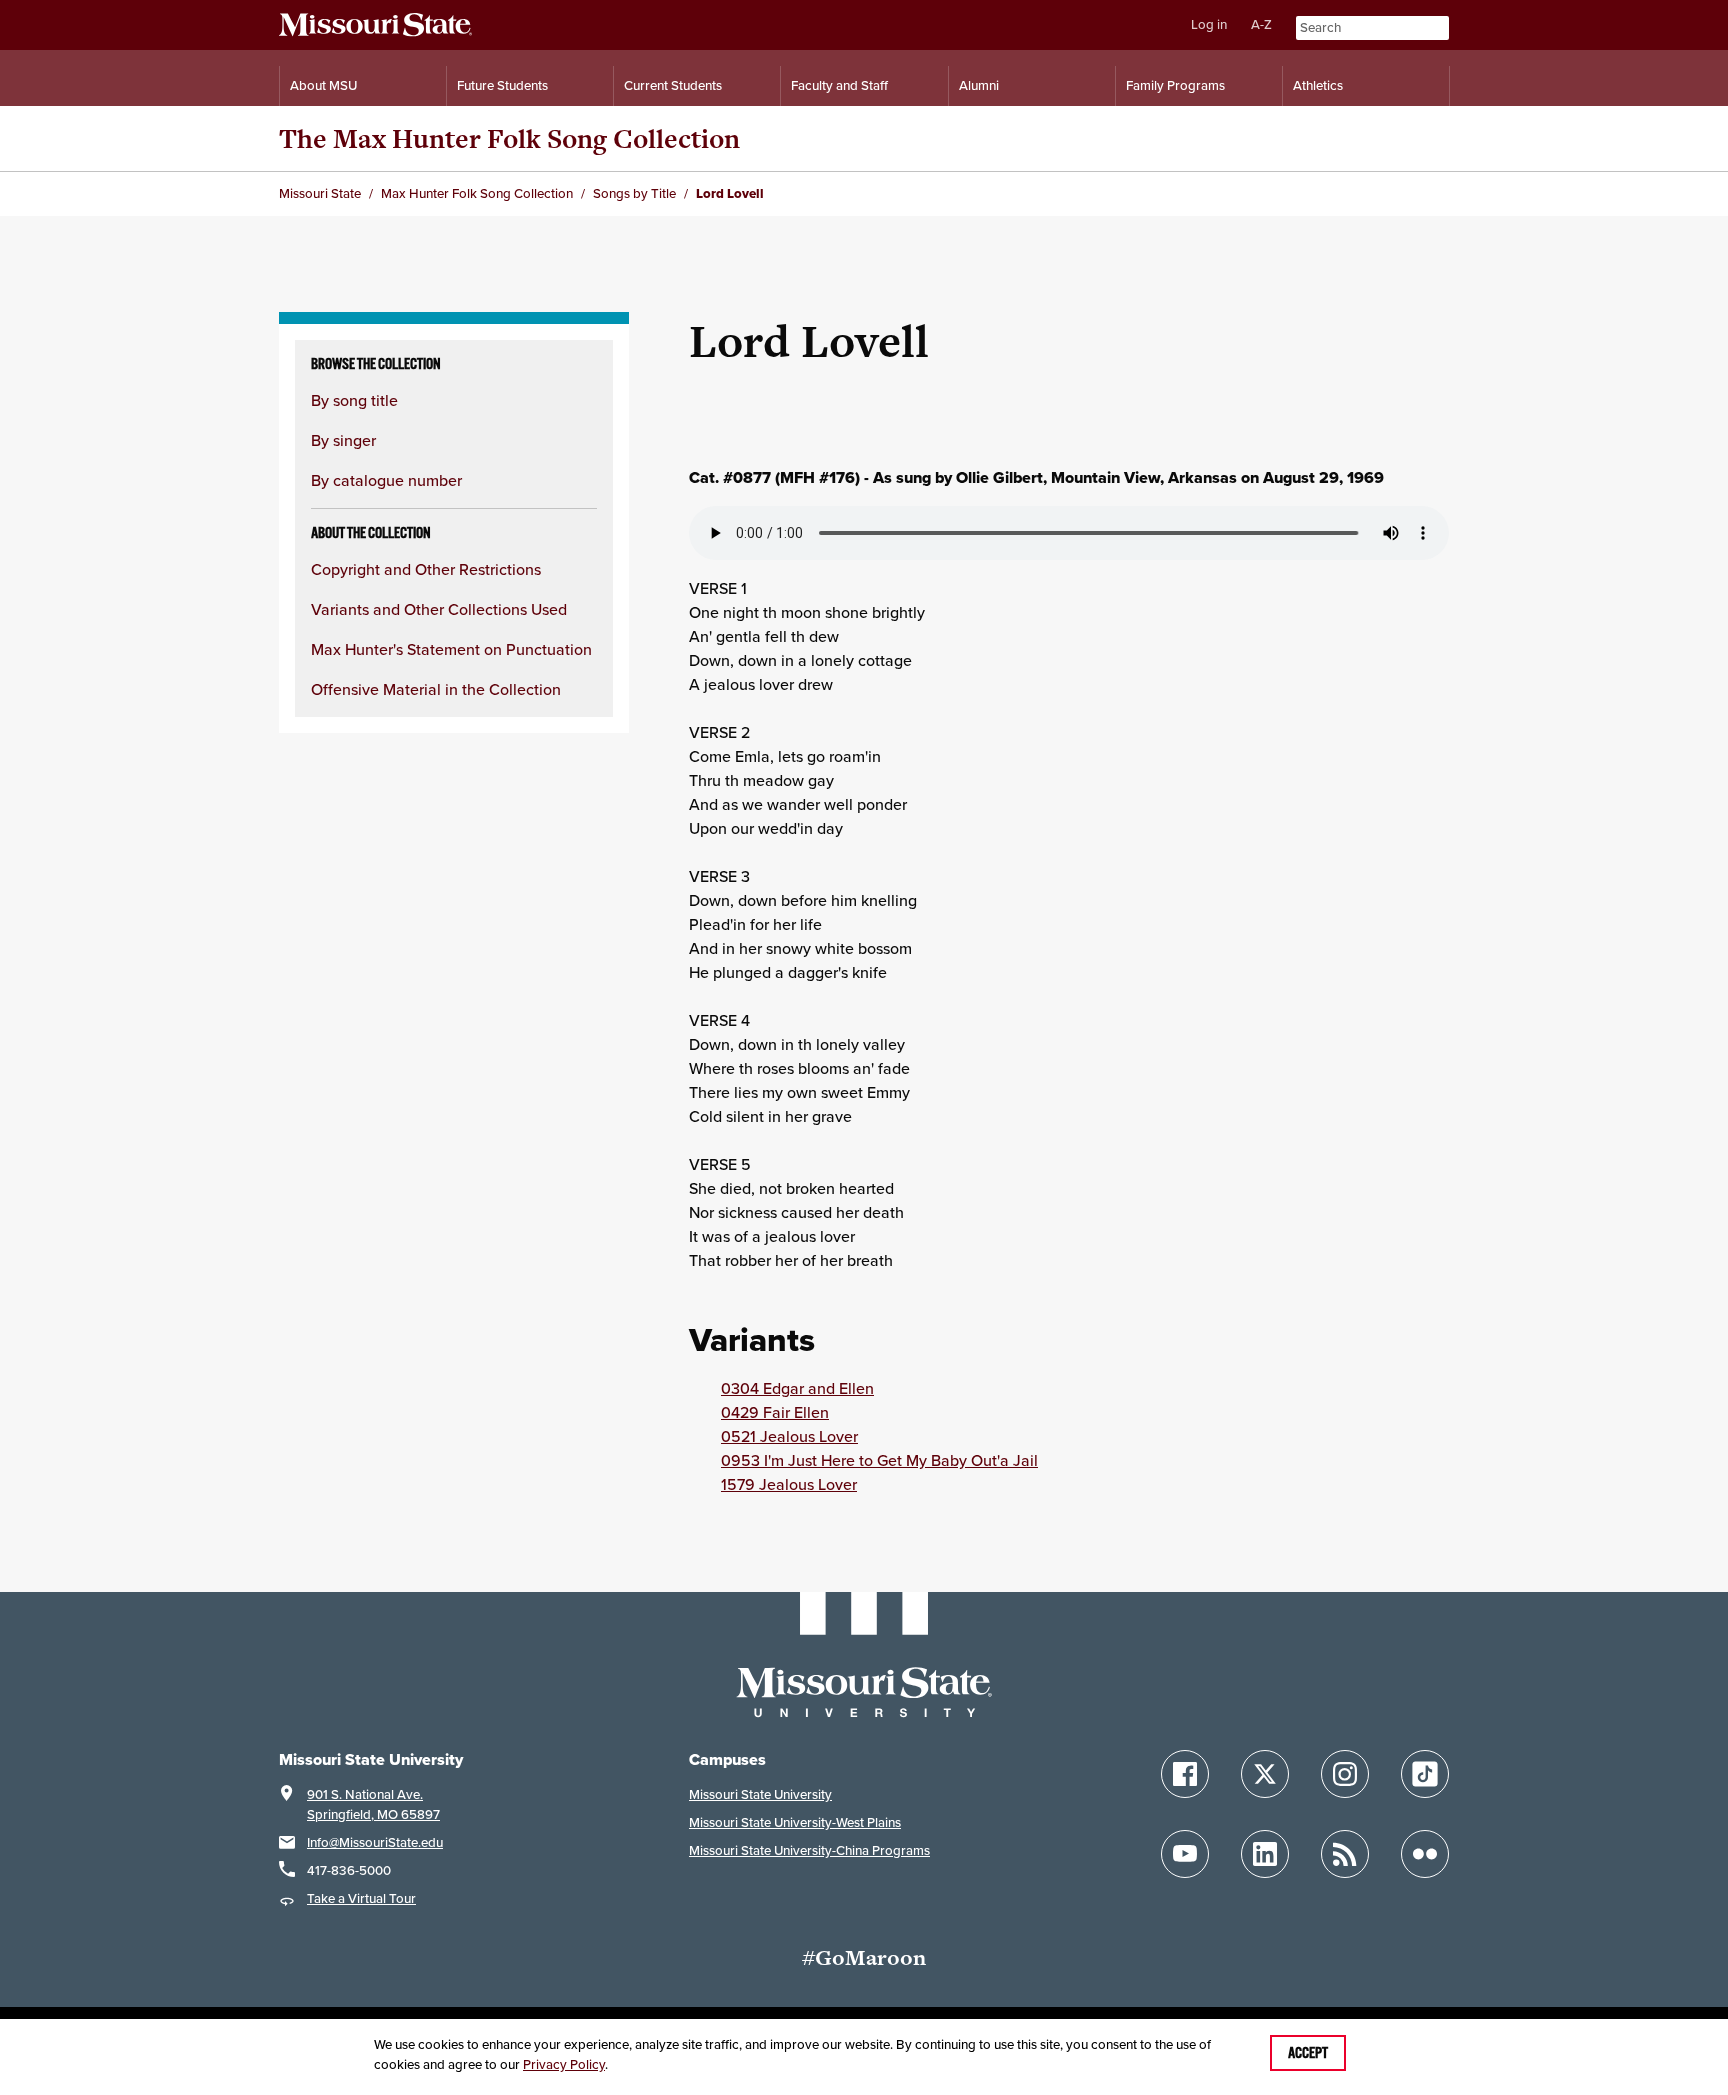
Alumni (979, 85)
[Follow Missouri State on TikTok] (1425, 1774)
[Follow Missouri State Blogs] (1345, 1854)
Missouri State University (760, 1794)
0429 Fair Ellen (775, 1412)
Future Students (502, 85)
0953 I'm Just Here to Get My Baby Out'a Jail (879, 1460)
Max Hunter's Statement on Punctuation (451, 649)
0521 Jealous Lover (789, 1436)
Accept (1308, 2053)
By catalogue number (386, 480)
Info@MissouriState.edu (375, 1842)
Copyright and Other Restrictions (426, 569)
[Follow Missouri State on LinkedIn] (1265, 1854)
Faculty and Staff (839, 85)
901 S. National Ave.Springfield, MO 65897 (373, 1804)
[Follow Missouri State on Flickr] (1425, 1854)
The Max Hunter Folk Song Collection (509, 138)
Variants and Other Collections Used (439, 609)
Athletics (1318, 85)
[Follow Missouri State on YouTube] (1185, 1854)
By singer (343, 440)
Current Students (673, 85)
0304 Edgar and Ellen (797, 1388)
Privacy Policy (564, 2064)
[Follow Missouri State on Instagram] (1345, 1774)
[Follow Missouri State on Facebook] (1185, 1774)
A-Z (1261, 24)
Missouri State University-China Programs (809, 1850)
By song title (354, 400)
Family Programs (1175, 85)
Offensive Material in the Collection (436, 689)
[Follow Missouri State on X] (1265, 1774)
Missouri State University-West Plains (795, 1822)
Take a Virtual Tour (361, 1898)
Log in (1209, 24)
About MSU (323, 85)
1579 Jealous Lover (789, 1484)
